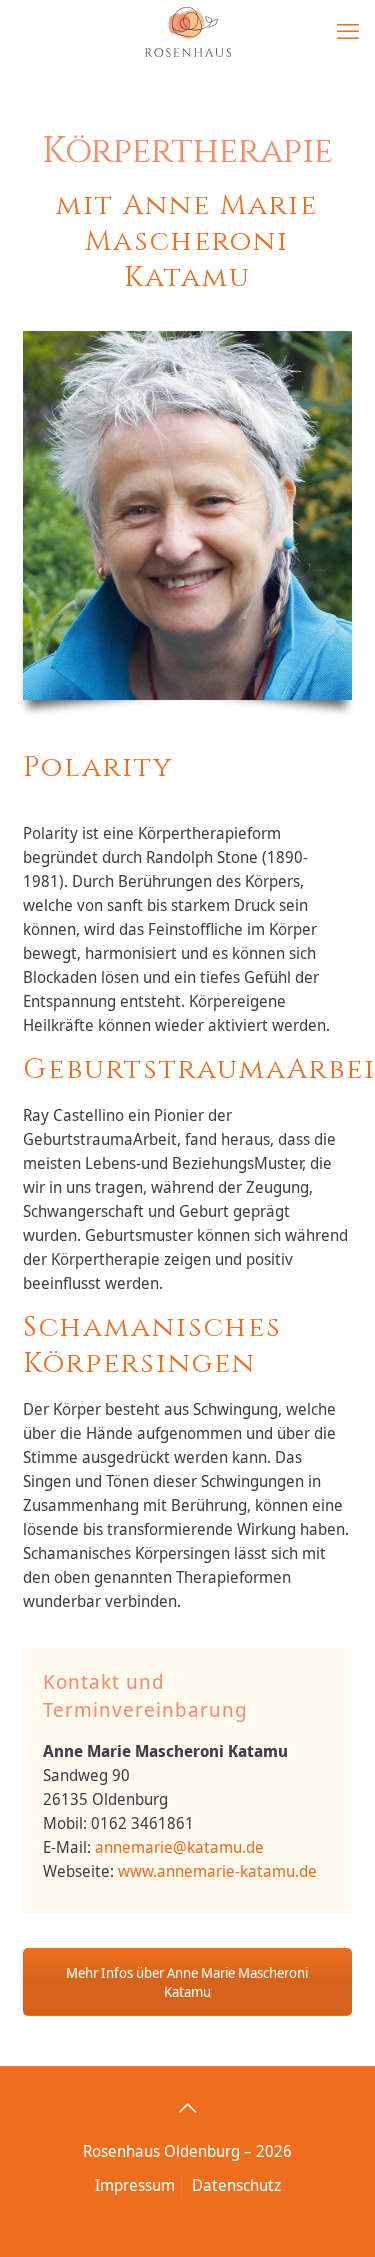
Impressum (135, 2185)
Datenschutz (236, 2185)
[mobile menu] (348, 30)
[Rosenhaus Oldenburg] (187, 30)
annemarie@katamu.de (179, 1847)
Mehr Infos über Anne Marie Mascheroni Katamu (187, 1982)
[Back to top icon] (188, 2108)
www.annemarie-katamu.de (217, 1871)
